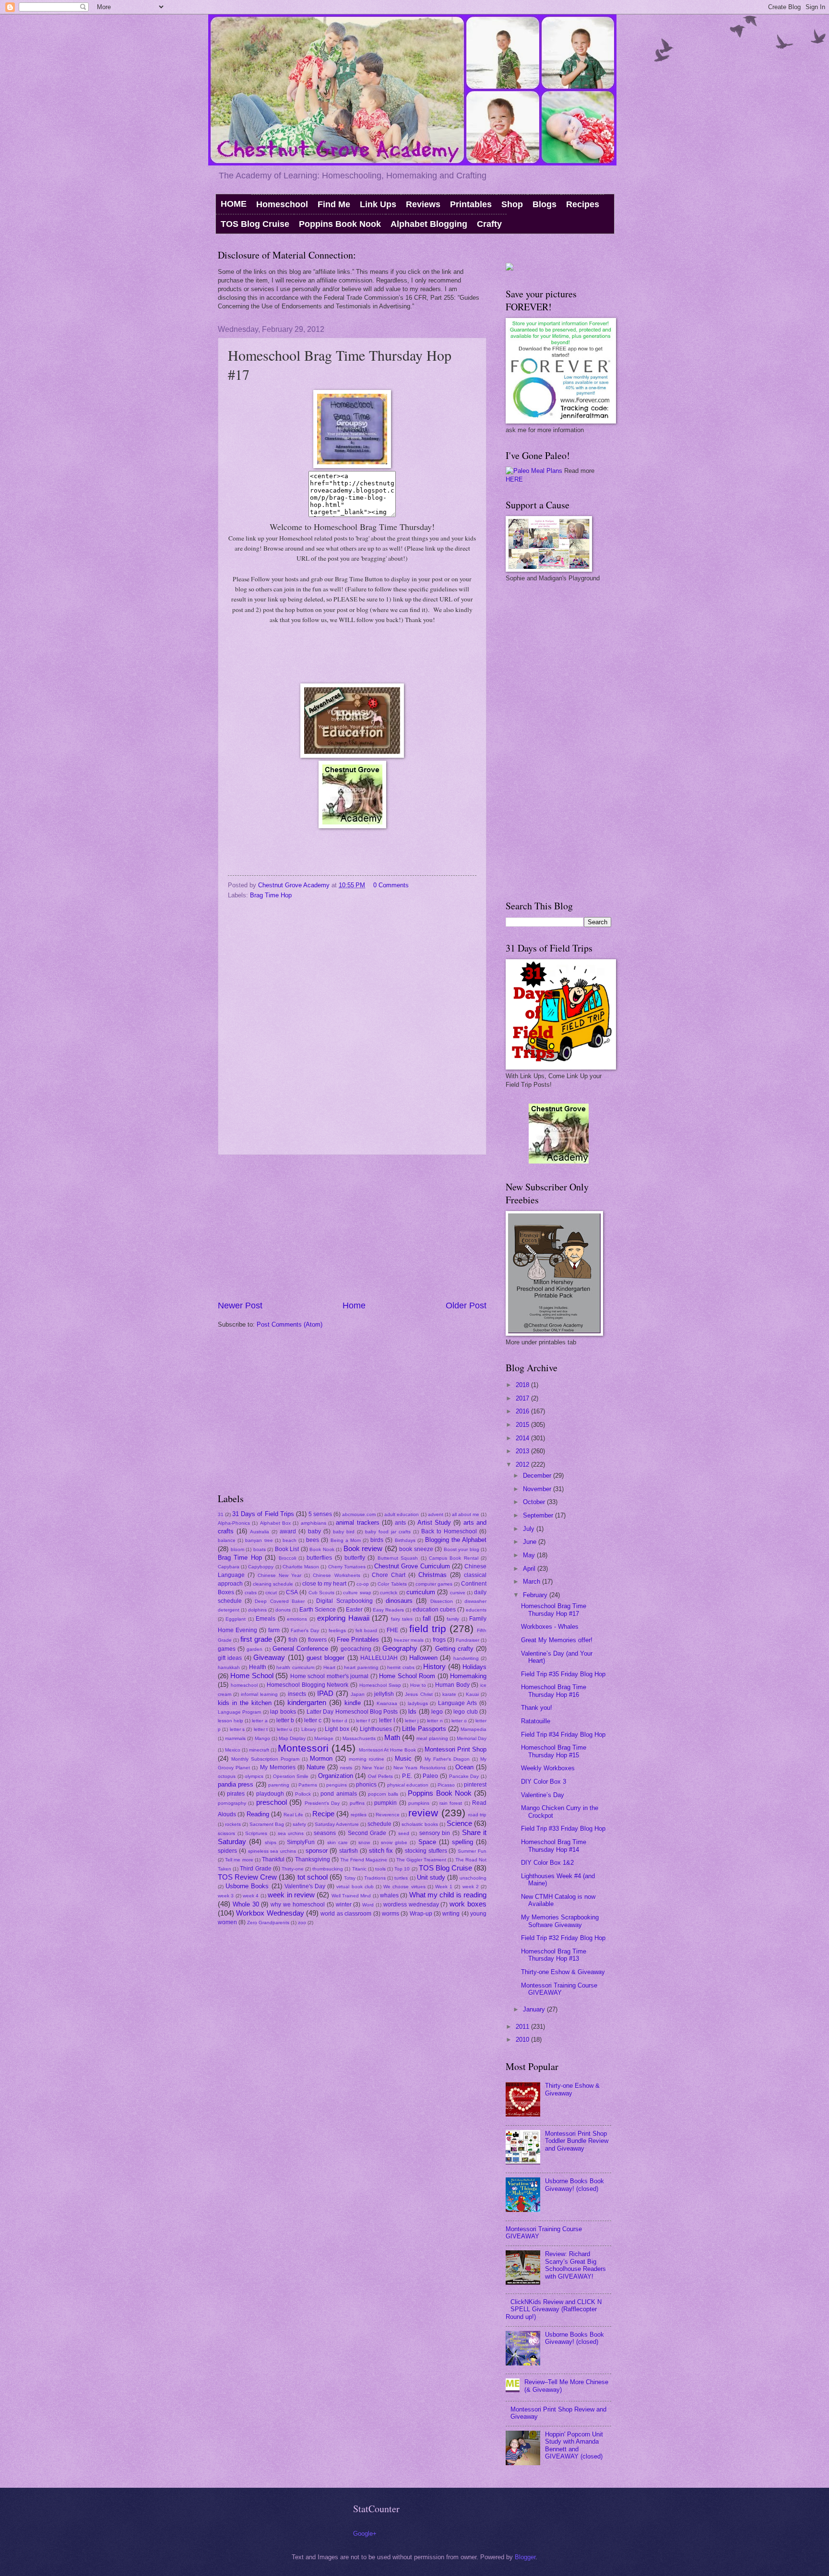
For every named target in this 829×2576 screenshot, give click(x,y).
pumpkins (419, 1803)
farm (274, 1630)
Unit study (431, 1877)
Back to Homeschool (449, 1531)
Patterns (308, 1785)
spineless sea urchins (272, 1851)
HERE (514, 479)
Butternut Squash (398, 1558)
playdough (270, 1794)
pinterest (475, 1785)
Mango (262, 1738)
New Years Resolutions (419, 1768)
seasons (325, 1833)
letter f (363, 1721)
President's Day (322, 1803)
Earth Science (318, 1610)
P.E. (407, 1776)
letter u (284, 1729)
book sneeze (416, 1549)
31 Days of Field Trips (263, 1514)
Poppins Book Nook (340, 224)
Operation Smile (291, 1776)
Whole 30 (246, 1904)
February (536, 1595)
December (538, 1476)
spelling (462, 1842)
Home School (252, 1676)
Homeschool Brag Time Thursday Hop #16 (554, 1691)
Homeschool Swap (380, 1685)
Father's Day (305, 1630)
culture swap (357, 1593)
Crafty (489, 224)
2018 (523, 1385)
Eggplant (236, 1619)
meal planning (432, 1738)
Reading (258, 1814)
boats (260, 1549)
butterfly (355, 1558)
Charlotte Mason (301, 1567)
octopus (227, 1776)
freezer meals (409, 1640)
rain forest (451, 1803)
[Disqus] (352, 1025)
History (434, 1666)
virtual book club (355, 1887)
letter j (412, 1721)
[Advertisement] (352, 1227)
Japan (358, 1694)
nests (346, 1768)
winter (344, 1905)
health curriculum (295, 1667)
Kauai (472, 1694)
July (530, 1529)
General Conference (300, 1649)
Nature (316, 1767)
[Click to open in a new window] (352, 756)
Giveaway (269, 1657)
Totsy (350, 1878)
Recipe (323, 1814)
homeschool (244, 1685)
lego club (465, 1712)
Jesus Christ (419, 1694)
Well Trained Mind (351, 1896)
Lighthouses (376, 1729)
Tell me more (239, 1860)
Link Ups (378, 204)
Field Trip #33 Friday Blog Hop (563, 1829)
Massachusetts (359, 1738)
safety (299, 1824)
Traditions (375, 1878)
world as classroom (346, 1914)
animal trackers (357, 1523)
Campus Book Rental (454, 1558)
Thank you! (537, 1708)
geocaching (356, 1649)
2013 (523, 1451)
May (530, 1555)
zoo (302, 1923)
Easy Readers (388, 1610)
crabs (251, 1593)
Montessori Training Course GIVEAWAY (559, 1989)
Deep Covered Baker (279, 1601)
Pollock (303, 1794)
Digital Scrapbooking (344, 1601)
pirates (236, 1794)
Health (258, 1667)
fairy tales (402, 1619)
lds (412, 1711)
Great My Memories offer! (557, 1640)
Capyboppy (261, 1567)
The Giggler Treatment (421, 1860)
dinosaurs (399, 1601)
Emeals (266, 1619)
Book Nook (322, 1549)
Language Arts (457, 1703)
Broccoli (287, 1558)
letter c (313, 1720)
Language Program (239, 1712)
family (453, 1619)
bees (313, 1540)
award (288, 1531)
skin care (338, 1842)
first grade (256, 1639)
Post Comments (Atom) (290, 1324)
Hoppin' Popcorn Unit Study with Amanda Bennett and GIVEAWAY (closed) (574, 2445)
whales (389, 1895)
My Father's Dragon (447, 1759)
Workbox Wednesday (270, 1913)
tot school (313, 1877)
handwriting (466, 1658)
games (227, 1649)
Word (368, 1905)
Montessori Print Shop (456, 1749)
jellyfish (384, 1694)
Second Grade (367, 1833)
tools (380, 1869)
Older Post (466, 1306)
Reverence (388, 1815)
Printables (471, 204)
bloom (237, 1549)
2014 (523, 1438)
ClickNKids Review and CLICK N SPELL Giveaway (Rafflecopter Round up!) (554, 2309)
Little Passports (424, 1729)
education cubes (434, 1610)
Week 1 (444, 1887)
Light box (337, 1729)
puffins (357, 1803)
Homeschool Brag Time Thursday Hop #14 (554, 1846)
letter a (260, 1721)
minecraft (259, 1750)
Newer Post (240, 1306)
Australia (260, 1532)
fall (427, 1618)
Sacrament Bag (267, 1824)
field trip (428, 1629)
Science (459, 1823)
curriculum (421, 1592)
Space (427, 1842)
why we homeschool (298, 1905)
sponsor (317, 1851)
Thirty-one (293, 1869)
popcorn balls (383, 1794)
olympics (254, 1776)
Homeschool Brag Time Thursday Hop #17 (554, 1610)
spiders (227, 1851)
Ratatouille (536, 1721)
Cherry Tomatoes (347, 1567)
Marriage (324, 1738)
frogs (439, 1640)
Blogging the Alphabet (456, 1540)
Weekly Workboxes (548, 1768)
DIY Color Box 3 (544, 1782)
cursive (458, 1593)
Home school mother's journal (329, 1676)
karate (449, 1694)
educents (476, 1610)
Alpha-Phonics (234, 1523)
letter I (387, 1720)
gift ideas (230, 1658)
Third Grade (255, 1869)
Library (309, 1729)
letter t (261, 1729)
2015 (523, 1425)
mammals (235, 1738)
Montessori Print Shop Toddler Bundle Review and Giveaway (577, 2141)
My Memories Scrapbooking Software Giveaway (560, 1921)
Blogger (525, 2557)
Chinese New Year (279, 1575)
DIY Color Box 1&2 (547, 1863)
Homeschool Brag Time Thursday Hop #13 (554, 1955)
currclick (389, 1593)
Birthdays (405, 1540)
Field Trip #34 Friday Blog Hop (563, 1735)
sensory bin (435, 1833)
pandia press (236, 1784)
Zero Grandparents (268, 1923)
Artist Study (434, 1523)
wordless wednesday (411, 1905)
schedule (379, 1824)
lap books (283, 1712)
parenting (279, 1785)
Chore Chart (389, 1575)
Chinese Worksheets (336, 1575)
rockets (233, 1824)
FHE (392, 1630)
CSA (292, 1592)
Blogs (545, 204)
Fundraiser (468, 1640)
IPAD (325, 1693)
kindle (353, 1703)
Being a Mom (346, 1540)
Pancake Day (464, 1776)
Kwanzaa (387, 1703)
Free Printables (358, 1640)
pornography (232, 1803)
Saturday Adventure (337, 1824)
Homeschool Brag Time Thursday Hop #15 (554, 1751)
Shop (512, 204)
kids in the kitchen (245, 1703)
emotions (297, 1619)
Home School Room (407, 1676)
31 (221, 1514)
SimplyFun (301, 1842)
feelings (337, 1630)
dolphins (257, 1610)
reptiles (359, 1815)
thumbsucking (328, 1869)
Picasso (446, 1785)
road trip (477, 1815)
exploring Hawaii (343, 1618)
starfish (349, 1851)
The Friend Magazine (364, 1860)
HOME (234, 204)
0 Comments (391, 885)
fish (293, 1640)
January (535, 2009)
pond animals (338, 1794)
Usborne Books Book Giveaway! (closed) (574, 2185)
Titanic (359, 1869)
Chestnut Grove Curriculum (412, 1566)
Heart (329, 1667)
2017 (523, 1398)
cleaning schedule (273, 1584)
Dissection (442, 1601)
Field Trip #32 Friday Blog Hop (563, 1938)
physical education (408, 1785)
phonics (366, 1785)
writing (451, 1914)
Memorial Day (472, 1738)
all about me (466, 1514)
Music (403, 1759)
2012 (523, 1464)
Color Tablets (392, 1584)
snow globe (394, 1842)
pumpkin (385, 1803)
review (423, 1813)
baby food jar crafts (388, 1532)
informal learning (259, 1694)
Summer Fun (472, 1851)
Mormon (321, 1759)
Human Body (452, 1685)
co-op (363, 1584)
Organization (336, 1776)
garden (255, 1649)
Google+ (365, 2534)
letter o (459, 1721)
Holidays (474, 1667)
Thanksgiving (313, 1859)
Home (354, 1306)
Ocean (464, 1767)
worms (391, 1914)
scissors (226, 1833)
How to (418, 1685)
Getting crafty (454, 1649)
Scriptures (256, 1833)
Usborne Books (247, 1886)
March (533, 1582)
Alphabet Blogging (429, 224)
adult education (402, 1514)
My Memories (278, 1767)
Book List (287, 1549)
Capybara (229, 1567)
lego (437, 1712)
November (538, 1489)
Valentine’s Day (543, 1795)
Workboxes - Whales (550, 1627)
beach (290, 1540)
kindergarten (307, 1702)
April (530, 1569)
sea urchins (291, 1833)
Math (392, 1737)
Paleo (430, 1776)
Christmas (432, 1575)
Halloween (423, 1658)
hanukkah (229, 1667)
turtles (401, 1878)
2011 (523, 2027)
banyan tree (259, 1540)
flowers (317, 1640)
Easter (354, 1610)
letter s (237, 1729)
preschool (272, 1802)
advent (436, 1514)
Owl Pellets (380, 1776)
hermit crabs (401, 1667)
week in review (291, 1895)
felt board (366, 1630)
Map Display (292, 1738)
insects (297, 1694)
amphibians (314, 1523)
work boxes (468, 1904)
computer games (434, 1584)
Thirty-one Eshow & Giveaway (563, 1972)
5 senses (320, 1514)
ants (400, 1523)
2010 (523, 2040)
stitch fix (381, 1851)
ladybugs (418, 1703)
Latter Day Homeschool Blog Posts (352, 1712)
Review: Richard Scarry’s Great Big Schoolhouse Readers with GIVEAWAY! (575, 2265)
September (539, 1515)
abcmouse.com (359, 1514)
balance (227, 1540)
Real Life (293, 1815)
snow (364, 1842)
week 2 (471, 1887)
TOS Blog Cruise (255, 224)
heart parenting (361, 1667)
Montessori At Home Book (387, 1750)
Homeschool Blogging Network (308, 1685)
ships (271, 1842)
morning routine (367, 1759)
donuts (283, 1610)
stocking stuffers (426, 1851)
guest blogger (326, 1658)
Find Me (334, 204)
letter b (285, 1720)
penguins (337, 1785)
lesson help (231, 1721)
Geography (400, 1648)
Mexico (233, 1750)
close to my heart (324, 1584)
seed (404, 1833)
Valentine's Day (305, 1886)
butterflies (319, 1558)
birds (377, 1540)
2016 (523, 1411)
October (535, 1502)
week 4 (251, 1896)
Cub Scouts (321, 1593)
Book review (363, 1548)
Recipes (583, 204)
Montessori (303, 1748)
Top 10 (402, 1869)
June (531, 1542)
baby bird (344, 1532)
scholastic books (420, 1824)
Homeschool (282, 204)
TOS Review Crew (247, 1877)
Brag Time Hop (271, 895)
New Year (373, 1768)
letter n (435, 1721)
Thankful (273, 1859)
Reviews (423, 204)
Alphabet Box (275, 1523)
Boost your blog (462, 1549)
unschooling (473, 1878)
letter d (340, 1721)
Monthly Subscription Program (265, 1759)
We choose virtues (404, 1887)
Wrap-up (421, 1914)
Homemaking (468, 1676)
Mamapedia (474, 1729)
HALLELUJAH (379, 1658)
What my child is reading (448, 1895)
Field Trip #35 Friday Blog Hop (563, 1674)
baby (314, 1531)
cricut (271, 1593)
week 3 (226, 1896)
